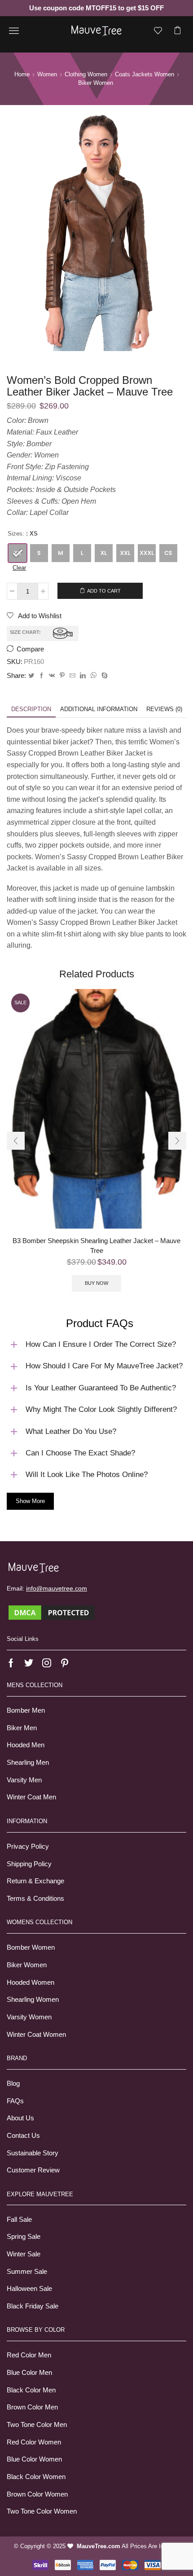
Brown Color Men (32, 2407)
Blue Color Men (29, 2373)
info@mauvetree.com (57, 1588)
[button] (16, 1141)
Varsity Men (24, 1780)
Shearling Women (33, 2000)
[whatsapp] (94, 676)
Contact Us (23, 2136)
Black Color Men (31, 2390)
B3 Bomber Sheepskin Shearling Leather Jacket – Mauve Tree (96, 1246)
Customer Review (33, 2170)
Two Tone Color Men (37, 2425)
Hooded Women (31, 1983)
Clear (19, 568)
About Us (20, 2118)
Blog (13, 2084)
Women (47, 74)
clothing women (86, 74)
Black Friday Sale (33, 2306)
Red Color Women (34, 2442)
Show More (30, 1501)
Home (22, 74)
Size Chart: (25, 632)
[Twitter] (31, 676)
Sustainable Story (33, 2153)
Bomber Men (26, 1710)
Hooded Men (26, 1745)
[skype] (103, 676)
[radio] (18, 553)
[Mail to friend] (72, 676)
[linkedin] (83, 676)
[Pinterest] (62, 676)
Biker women (96, 83)
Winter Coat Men (31, 1797)
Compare (30, 649)
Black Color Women (36, 2477)
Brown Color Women (37, 2494)
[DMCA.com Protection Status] (52, 1612)
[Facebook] (42, 676)
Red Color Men (29, 2355)
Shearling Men (28, 1763)
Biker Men (22, 1728)
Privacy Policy (28, 1846)
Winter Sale (24, 2254)
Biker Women (27, 1965)
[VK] (52, 676)
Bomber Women (31, 1947)
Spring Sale (24, 2237)
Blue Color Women (34, 2459)
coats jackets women (145, 74)
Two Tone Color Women (42, 2511)
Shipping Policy (29, 1864)
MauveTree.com (99, 2546)
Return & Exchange (35, 1881)
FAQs (15, 2101)
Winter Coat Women (36, 2035)
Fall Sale (19, 2220)
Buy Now (96, 1283)
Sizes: (16, 534)
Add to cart (104, 591)
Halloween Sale (29, 2289)
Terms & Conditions (35, 1899)
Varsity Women (29, 2017)
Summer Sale (27, 2272)
